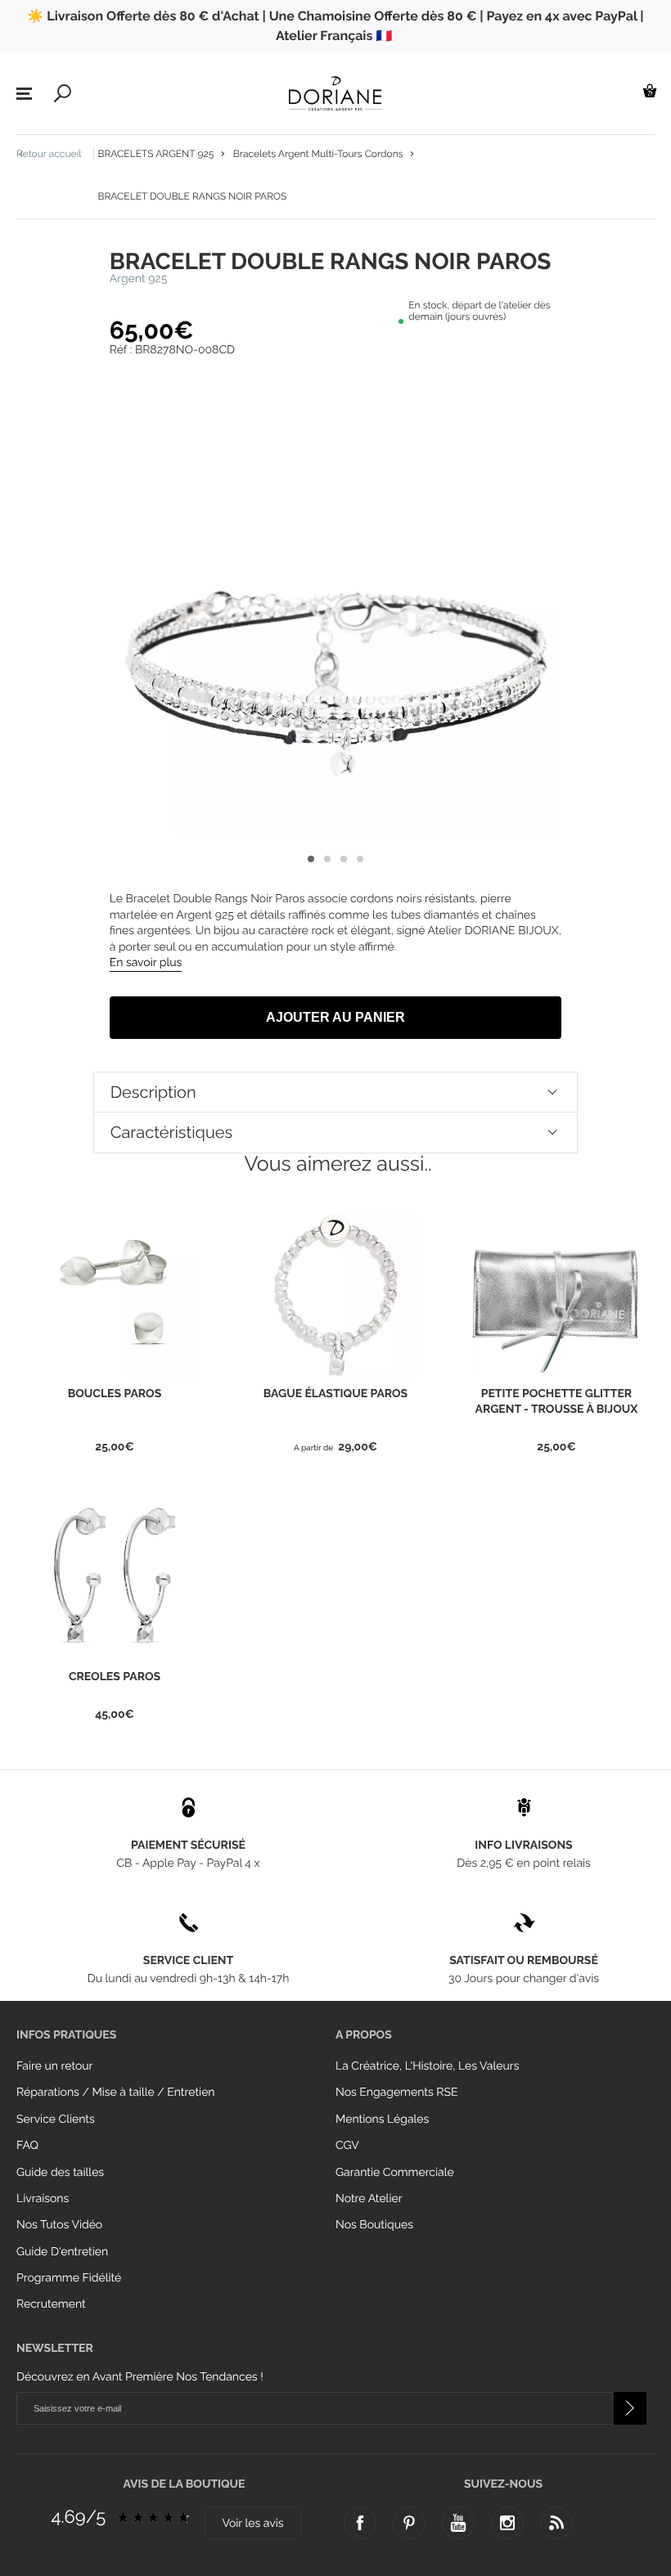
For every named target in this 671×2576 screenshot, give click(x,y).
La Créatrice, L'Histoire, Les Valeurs (427, 2066)
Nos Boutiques (374, 2225)
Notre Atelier (369, 2199)
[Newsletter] (630, 2408)
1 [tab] (311, 859)
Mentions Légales (382, 2120)
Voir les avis (252, 2524)
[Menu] (24, 94)
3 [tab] (344, 859)
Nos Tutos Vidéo (59, 2225)
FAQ (27, 2146)
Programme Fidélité (69, 2278)
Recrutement (51, 2304)
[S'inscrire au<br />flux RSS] (556, 2523)
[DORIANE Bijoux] (335, 93)
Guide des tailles (60, 2173)
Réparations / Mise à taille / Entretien (116, 2093)
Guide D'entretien (62, 2252)
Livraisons (43, 2199)
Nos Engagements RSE (396, 2093)
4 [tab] (360, 859)
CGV (347, 2146)
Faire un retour (55, 2066)
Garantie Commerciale (395, 2173)
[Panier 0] (650, 90)
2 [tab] (327, 859)
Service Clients (56, 2120)
